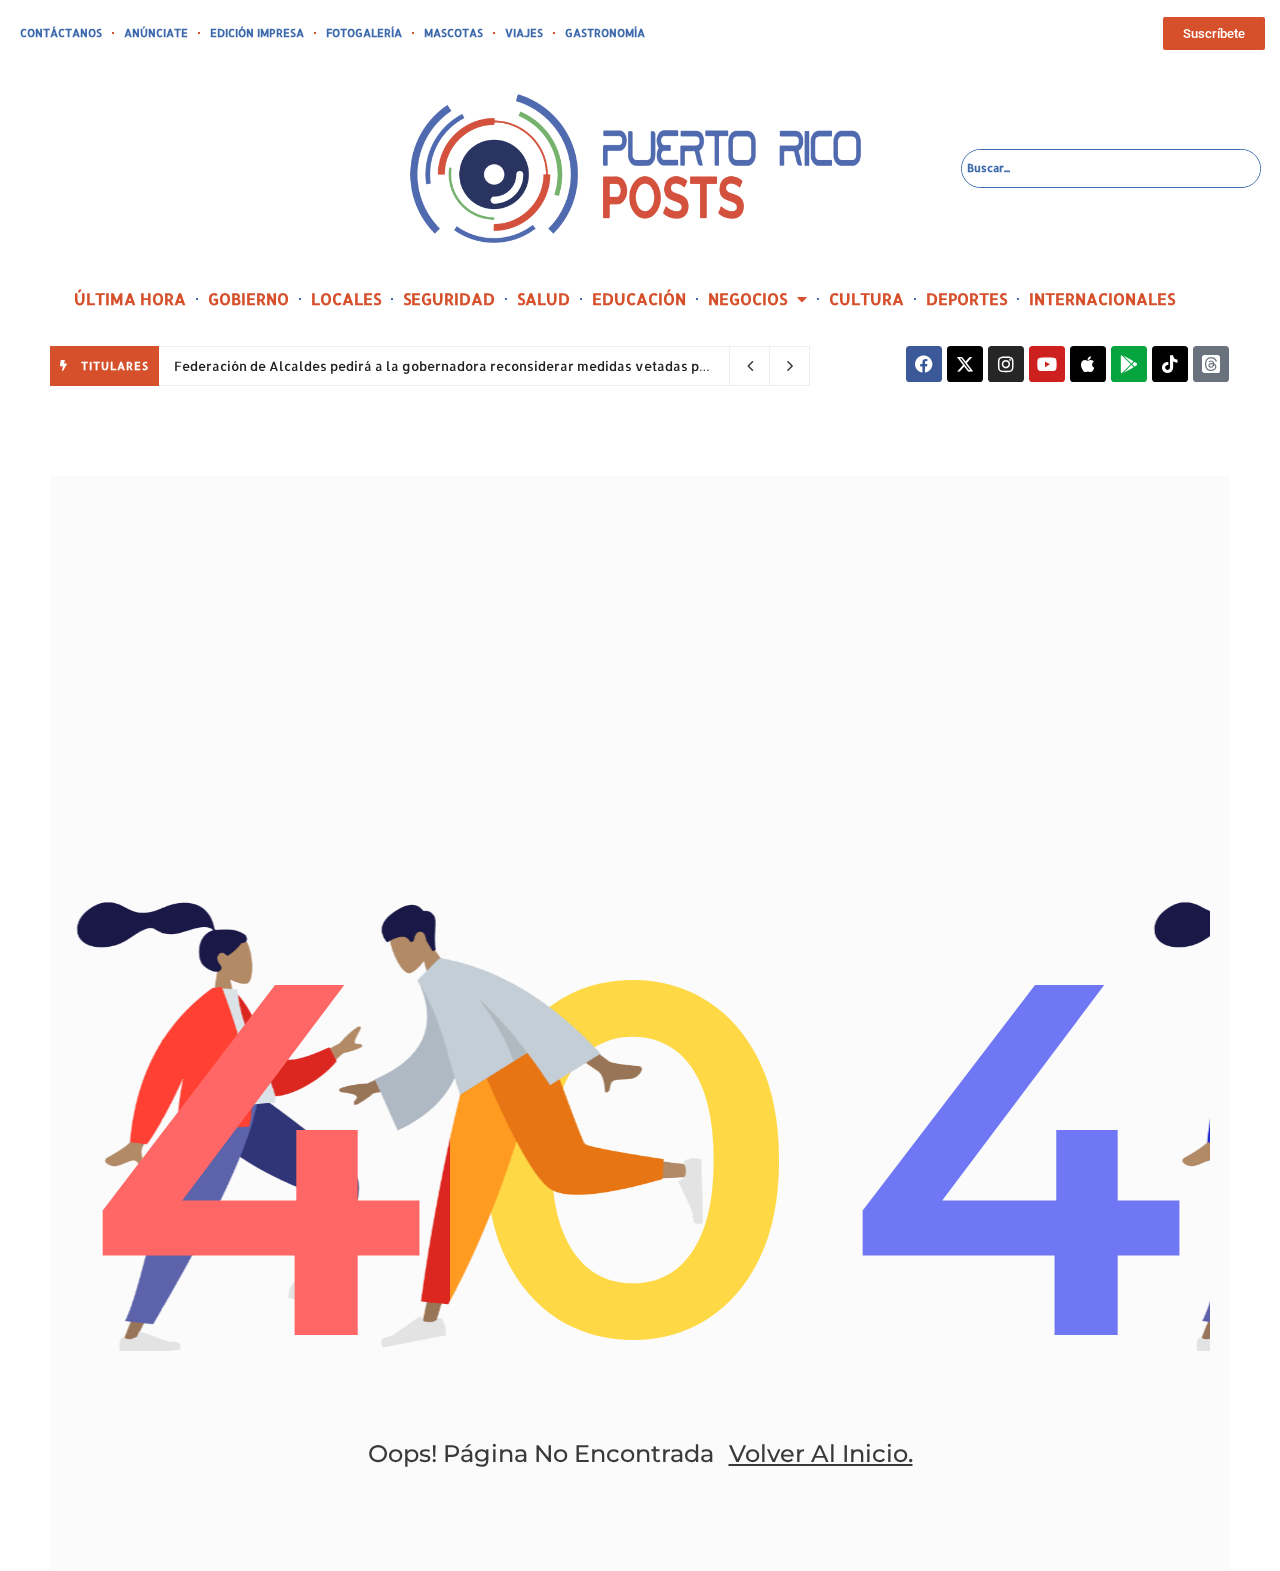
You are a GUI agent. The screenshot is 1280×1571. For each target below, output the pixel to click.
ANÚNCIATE (156, 33)
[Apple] (1088, 364)
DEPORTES (966, 298)
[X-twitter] (965, 364)
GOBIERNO (248, 298)
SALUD (543, 298)
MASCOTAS (453, 33)
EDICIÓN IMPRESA (257, 33)
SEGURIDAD (449, 298)
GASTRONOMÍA (605, 33)
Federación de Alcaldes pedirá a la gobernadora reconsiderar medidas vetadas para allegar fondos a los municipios (550, 366)
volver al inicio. (821, 1453)
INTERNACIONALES (1102, 298)
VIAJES (524, 33)
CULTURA (866, 298)
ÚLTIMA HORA (130, 298)
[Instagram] (1006, 364)
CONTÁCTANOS (61, 33)
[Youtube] (1047, 364)
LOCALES (346, 298)
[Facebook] (924, 364)
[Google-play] (1129, 364)
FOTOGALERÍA (364, 33)
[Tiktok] (1170, 364)
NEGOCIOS (747, 298)
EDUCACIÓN (639, 298)
